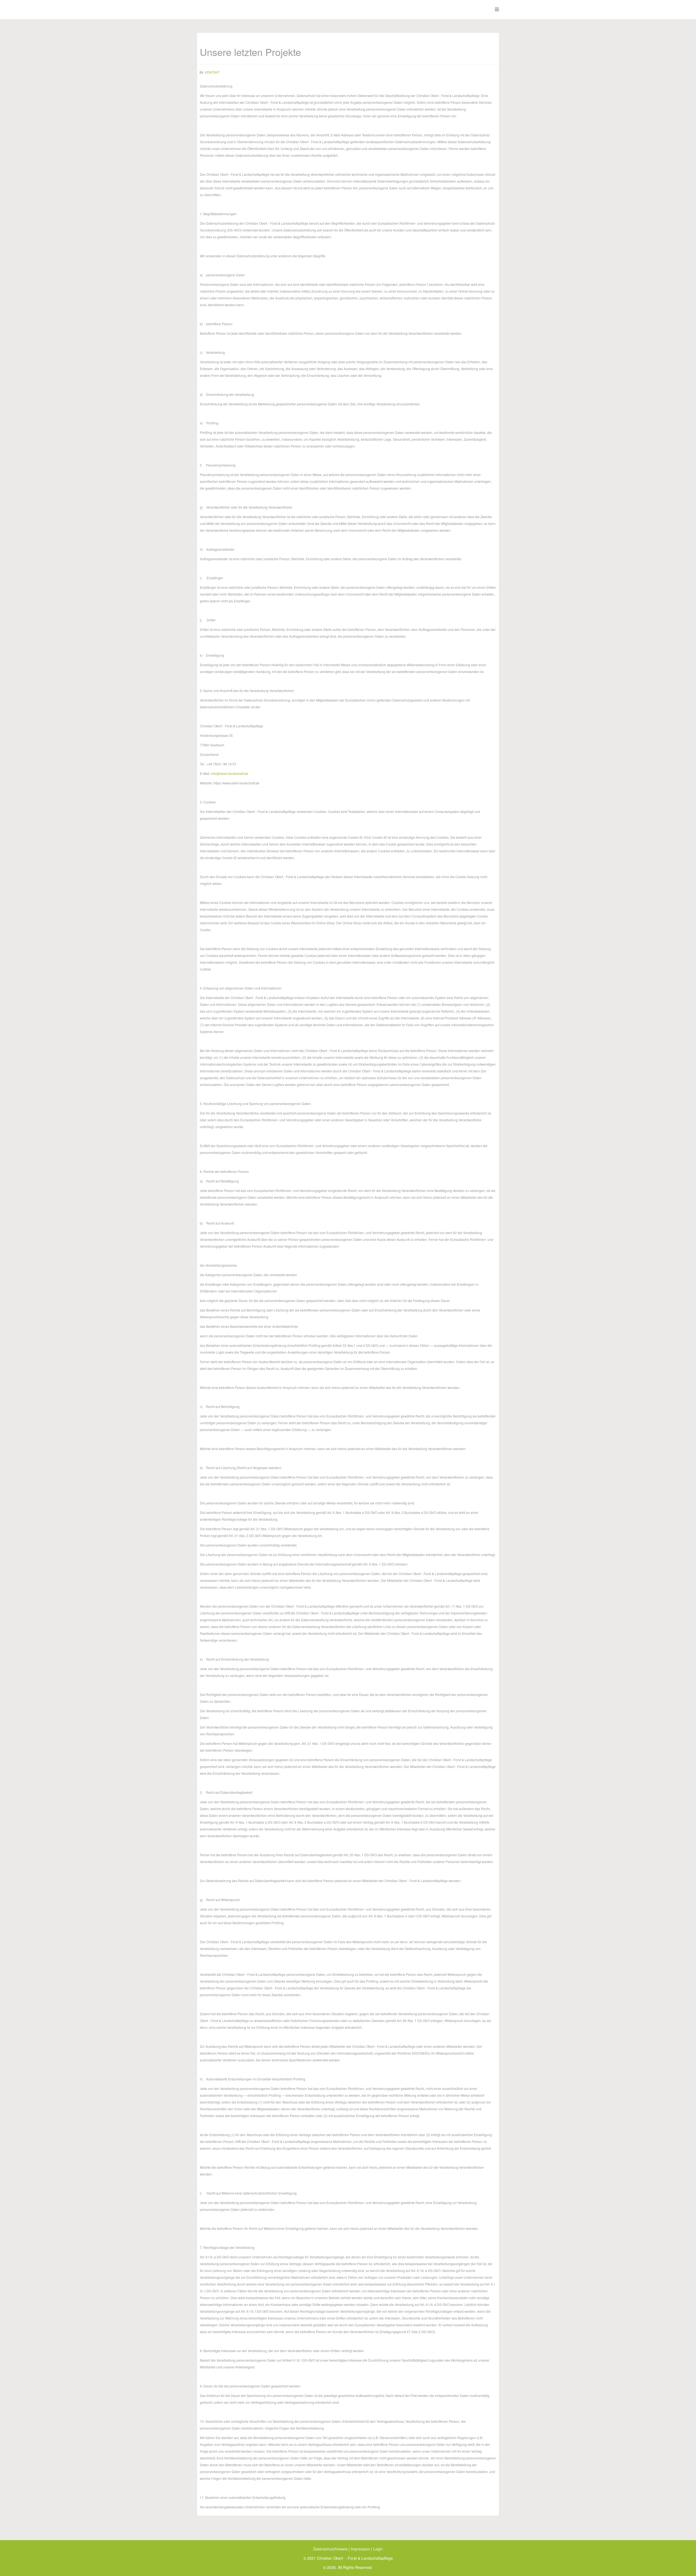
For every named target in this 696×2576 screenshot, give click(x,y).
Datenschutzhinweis (331, 2549)
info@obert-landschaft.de (230, 773)
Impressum (361, 2549)
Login (378, 2549)
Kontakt (212, 72)
